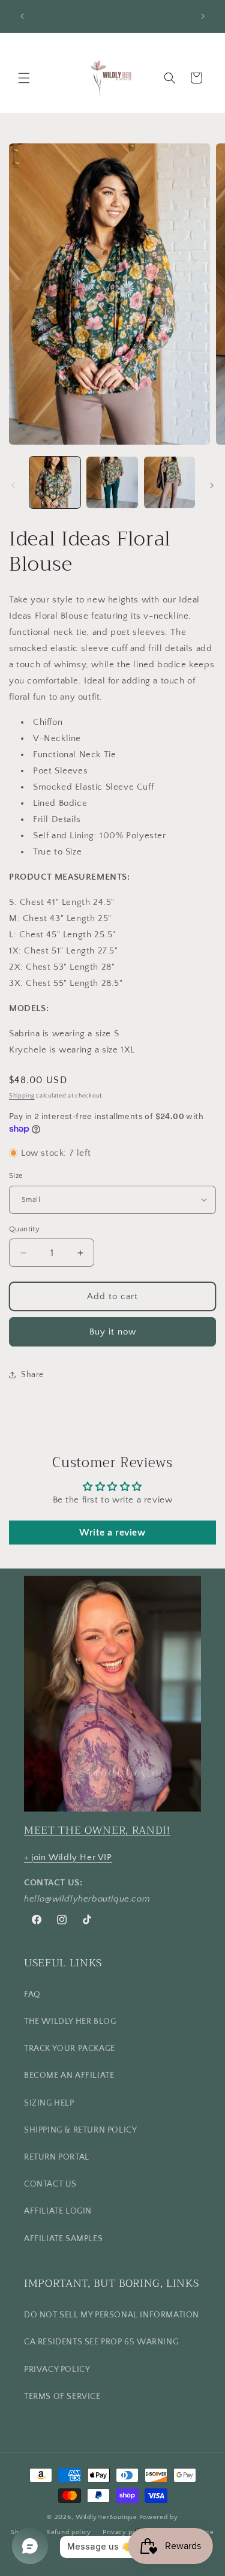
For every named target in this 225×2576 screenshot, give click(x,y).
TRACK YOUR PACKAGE (70, 2049)
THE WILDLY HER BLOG (70, 2022)
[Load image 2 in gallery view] (112, 482)
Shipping (22, 1096)
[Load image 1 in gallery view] (55, 482)
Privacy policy (126, 2532)
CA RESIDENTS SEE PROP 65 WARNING (101, 2342)
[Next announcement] (203, 16)
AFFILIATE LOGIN (58, 2211)
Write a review (112, 1533)
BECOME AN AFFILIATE (69, 2076)
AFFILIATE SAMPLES (63, 2239)
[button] (24, 78)
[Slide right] (212, 485)
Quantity (24, 1229)
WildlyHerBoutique (106, 2517)
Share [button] (32, 1375)
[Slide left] (13, 485)
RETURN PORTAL (57, 2157)
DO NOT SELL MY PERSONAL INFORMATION (112, 2315)
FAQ (32, 1995)
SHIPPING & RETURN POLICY (80, 2130)
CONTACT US (50, 2184)
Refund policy (69, 2532)
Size (16, 1175)
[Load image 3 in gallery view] (169, 482)
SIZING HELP (49, 2103)
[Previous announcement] (22, 16)
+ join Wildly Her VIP (68, 1857)
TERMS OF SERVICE (62, 2397)
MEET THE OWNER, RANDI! (97, 1830)
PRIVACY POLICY (57, 2370)
